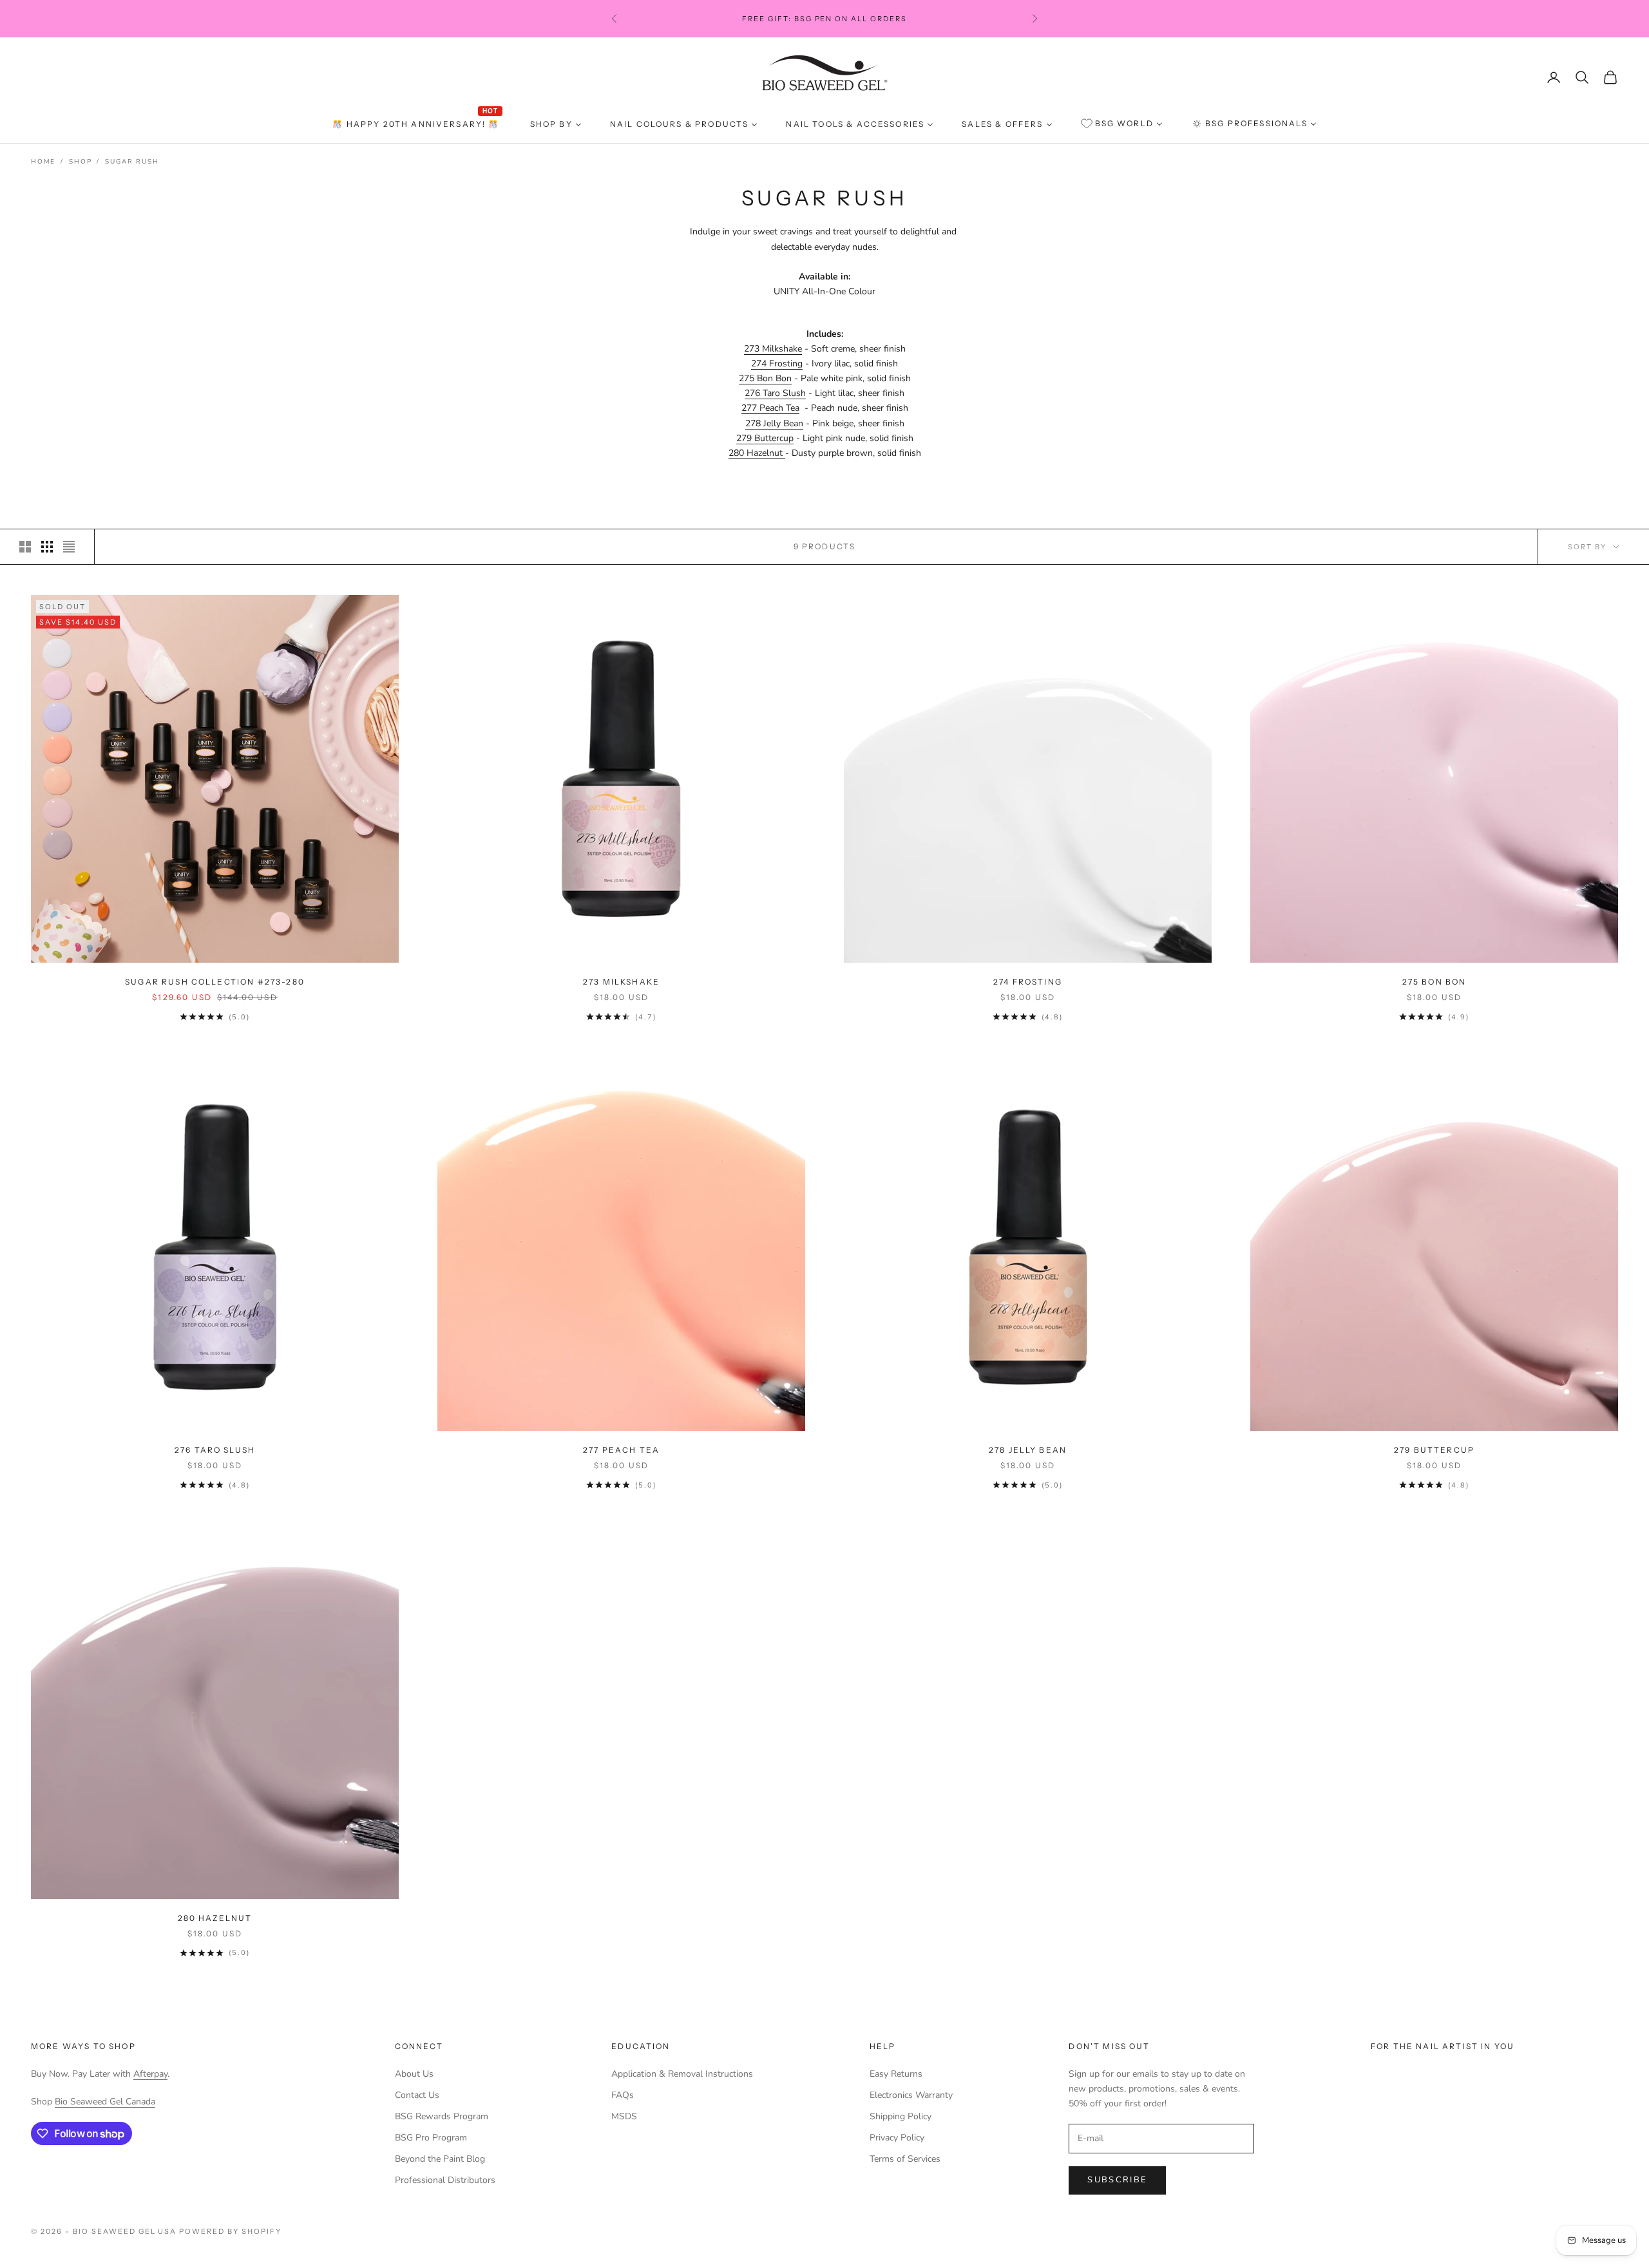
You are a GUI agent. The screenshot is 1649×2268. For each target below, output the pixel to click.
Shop (80, 162)
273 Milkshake (773, 349)
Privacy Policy (897, 2138)
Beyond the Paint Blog (440, 2159)
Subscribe (1117, 2180)
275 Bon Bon (765, 378)
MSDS (624, 2116)
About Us (414, 2074)
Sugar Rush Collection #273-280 (215, 982)
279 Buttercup (765, 438)
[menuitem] (417, 124)
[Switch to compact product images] (69, 547)
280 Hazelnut (757, 453)
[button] (258, 2148)
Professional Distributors (445, 2180)
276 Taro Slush (775, 393)
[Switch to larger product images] (25, 547)
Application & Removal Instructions (682, 2074)
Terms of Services (905, 2159)
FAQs (623, 2095)
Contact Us (417, 2095)
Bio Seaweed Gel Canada (105, 2102)
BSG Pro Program (431, 2138)
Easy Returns (896, 2074)
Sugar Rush (132, 162)
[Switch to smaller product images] (47, 547)
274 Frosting (777, 364)
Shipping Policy (901, 2116)
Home (43, 162)
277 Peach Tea (770, 408)
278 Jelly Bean (774, 423)
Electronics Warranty (911, 2095)
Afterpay (150, 2074)
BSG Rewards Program (442, 2116)
